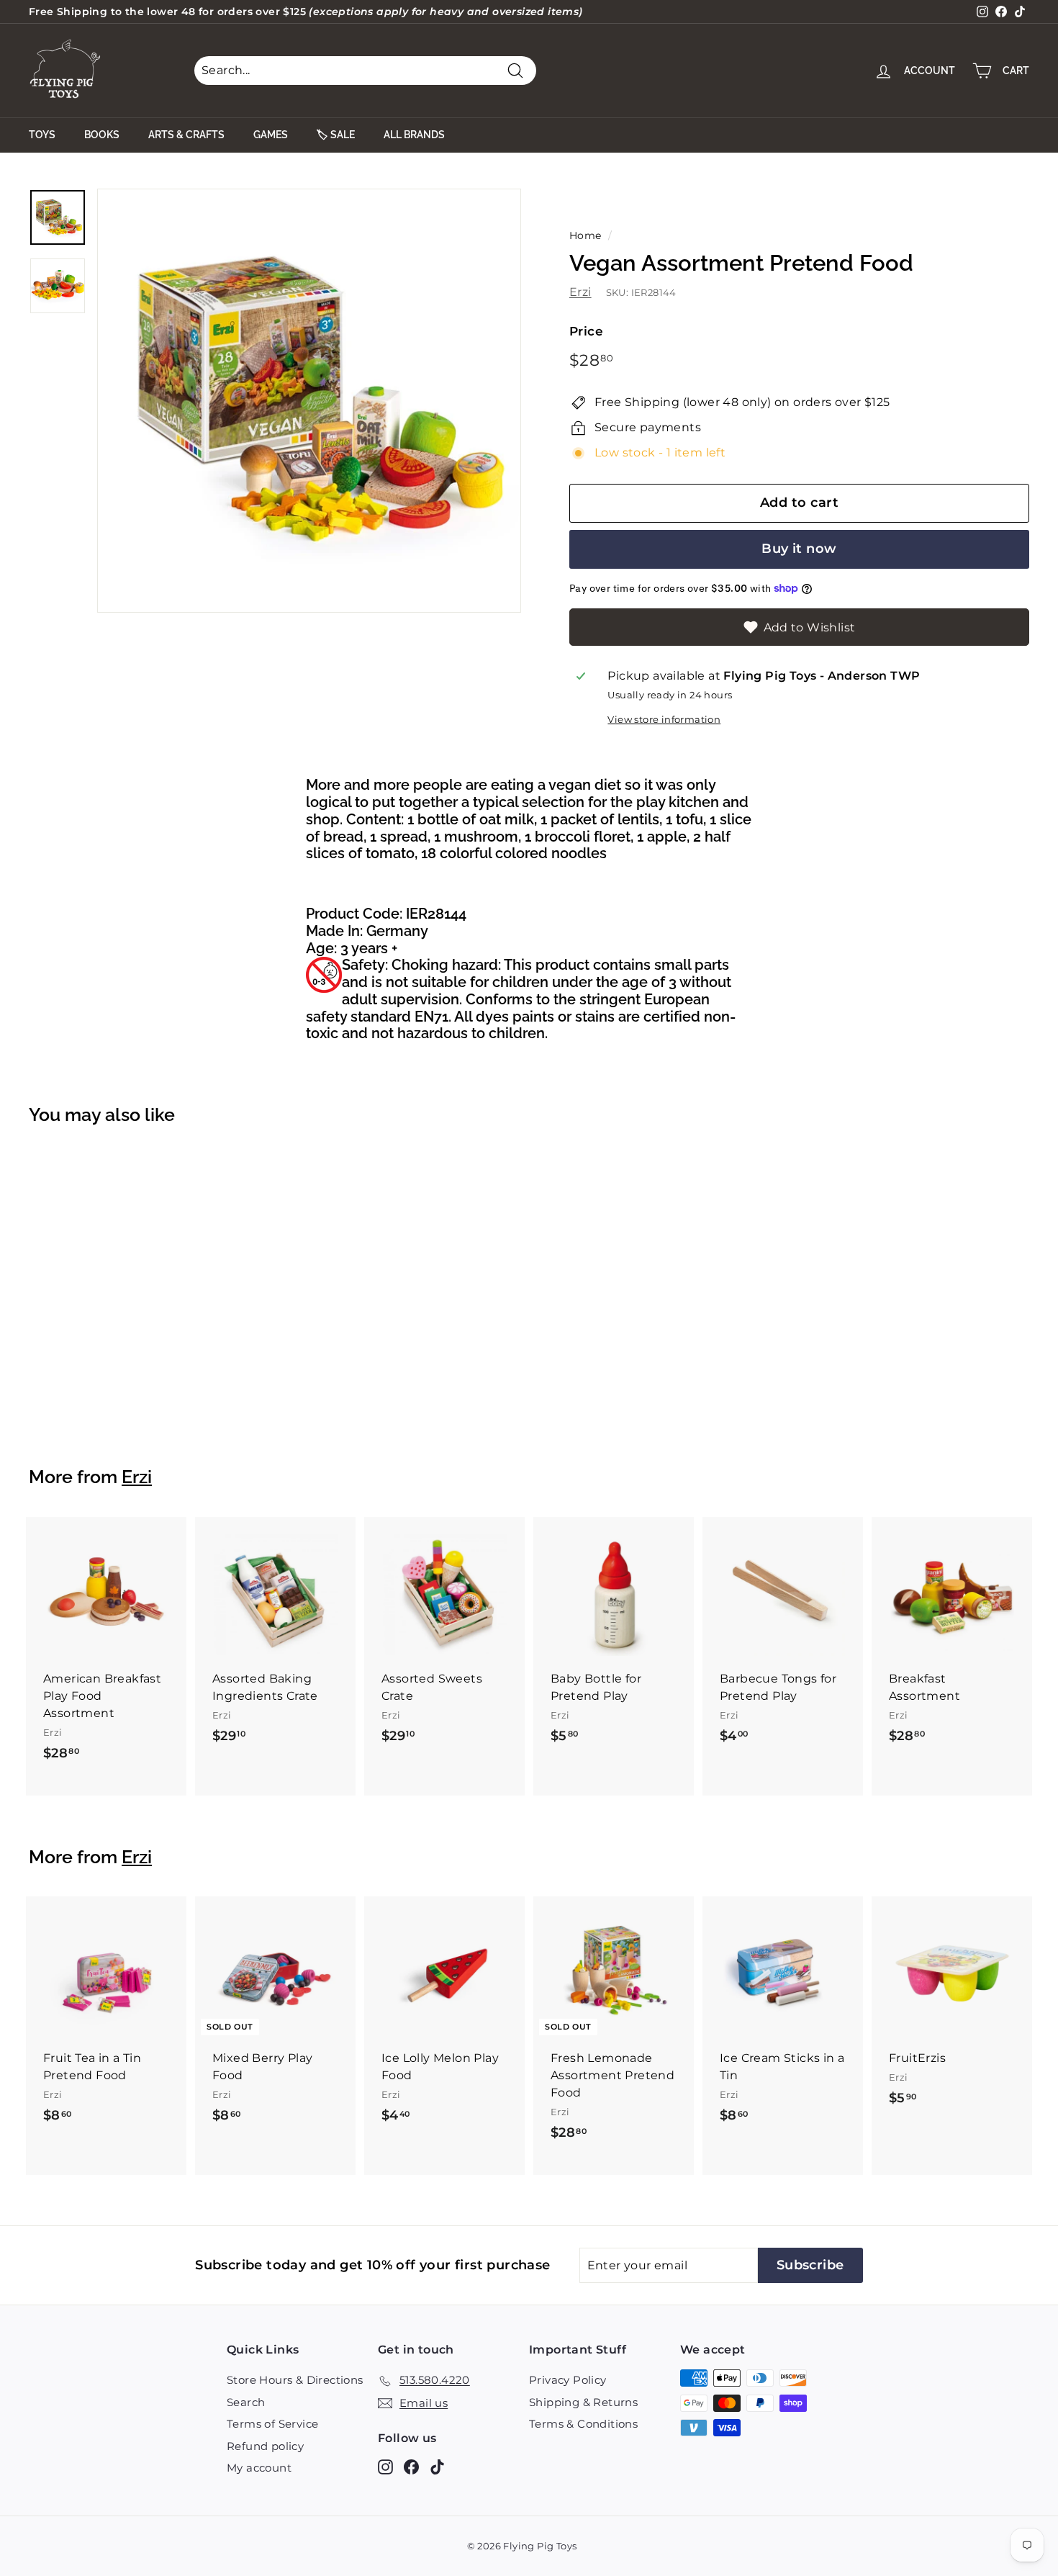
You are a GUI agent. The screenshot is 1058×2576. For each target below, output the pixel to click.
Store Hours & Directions (295, 2380)
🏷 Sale (336, 135)
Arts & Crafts (186, 135)
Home (585, 235)
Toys (42, 135)
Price (586, 331)
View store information (664, 720)
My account (259, 2468)
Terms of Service (272, 2424)
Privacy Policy (568, 2380)
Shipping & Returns (583, 2402)
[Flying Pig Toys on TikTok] (437, 2466)
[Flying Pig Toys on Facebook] (411, 2466)
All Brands (414, 135)
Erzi (580, 292)
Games (271, 135)
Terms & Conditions (583, 2424)
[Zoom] (309, 401)
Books (102, 135)
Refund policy (265, 2446)
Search (246, 2402)
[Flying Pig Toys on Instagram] (385, 2466)
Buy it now (799, 549)
